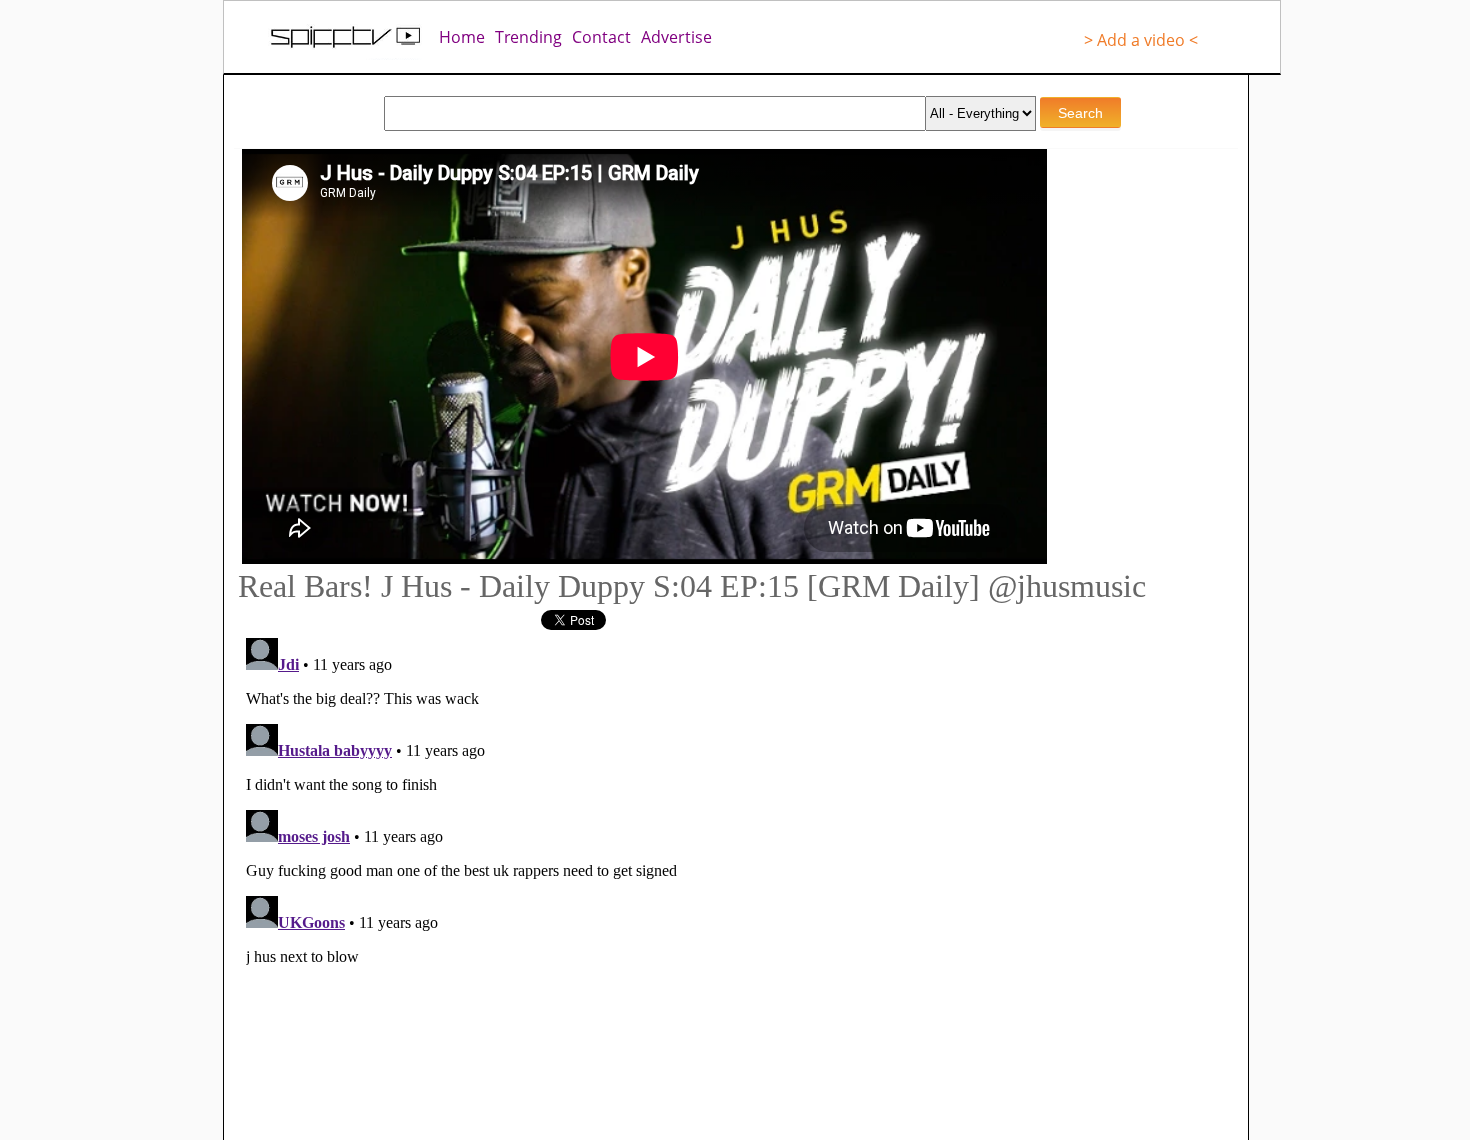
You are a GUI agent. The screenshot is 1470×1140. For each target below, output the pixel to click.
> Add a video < (1141, 40)
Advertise (676, 37)
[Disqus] (625, 880)
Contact (601, 37)
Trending (528, 37)
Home (462, 37)
